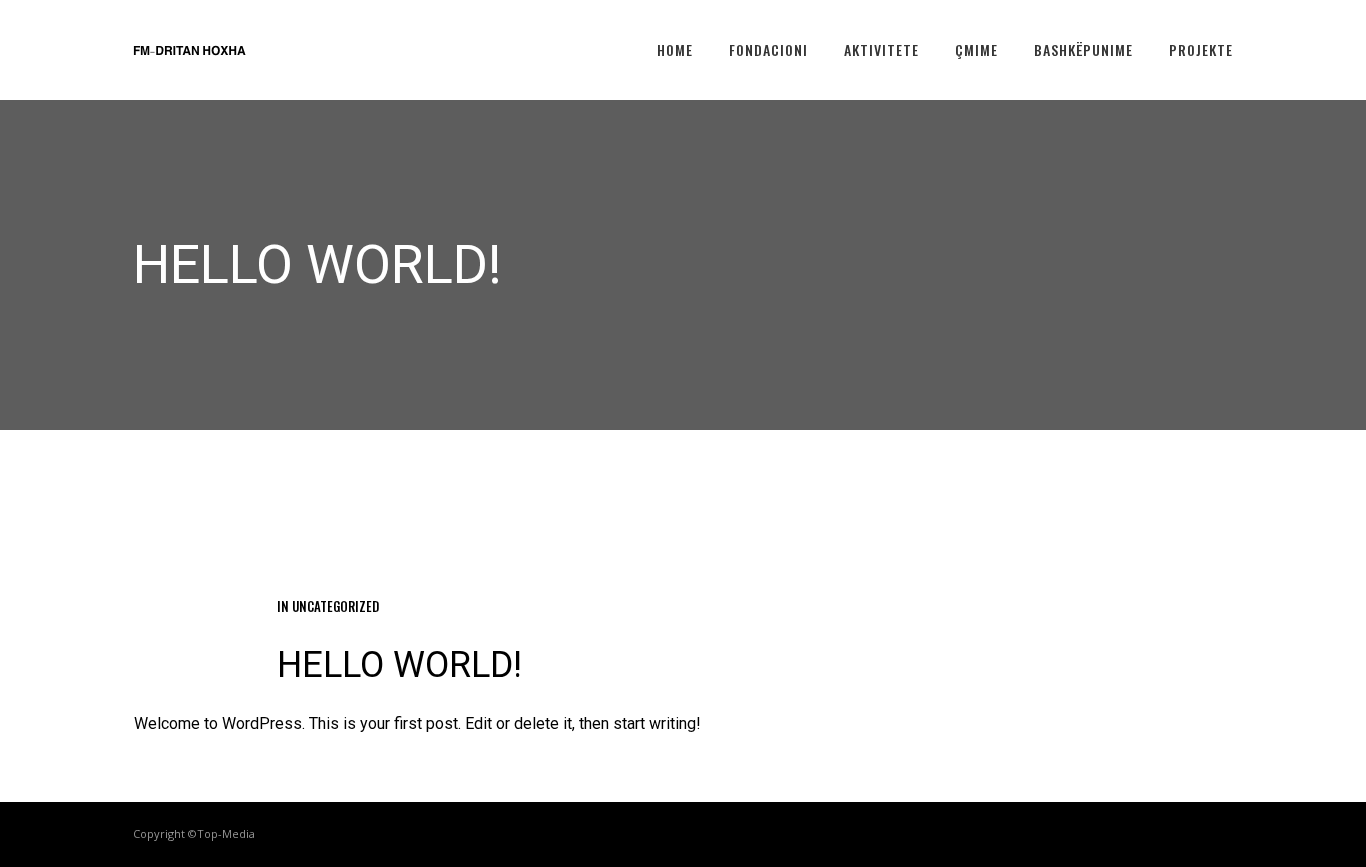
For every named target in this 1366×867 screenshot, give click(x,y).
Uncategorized (335, 606)
